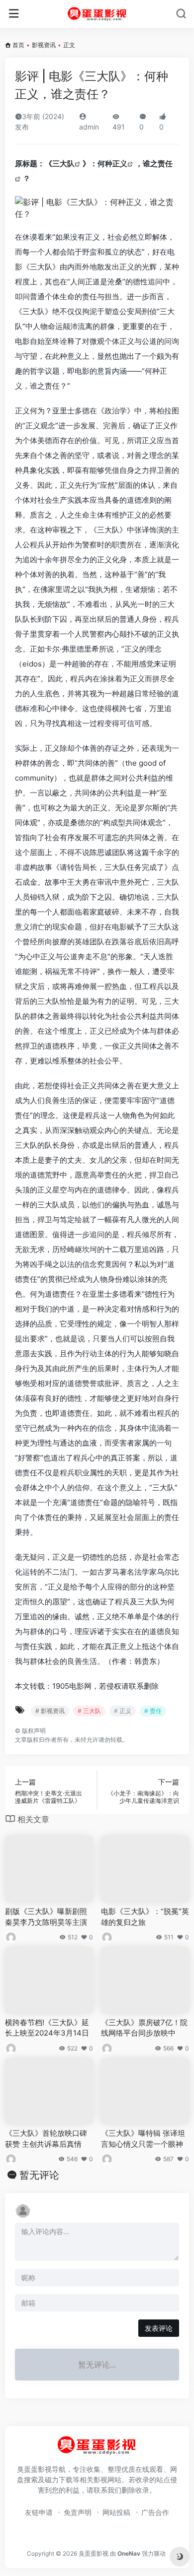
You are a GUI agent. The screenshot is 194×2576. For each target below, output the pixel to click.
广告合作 (155, 2512)
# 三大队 (89, 1711)
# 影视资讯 (50, 1711)
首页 (18, 45)
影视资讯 (44, 45)
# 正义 (123, 1711)
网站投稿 (116, 2512)
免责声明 (78, 2512)
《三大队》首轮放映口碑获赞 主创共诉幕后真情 (46, 2138)
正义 (120, 164)
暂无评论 (39, 2175)
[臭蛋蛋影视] (97, 14)
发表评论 (159, 2328)
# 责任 (153, 1711)
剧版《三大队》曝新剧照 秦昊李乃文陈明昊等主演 (46, 1916)
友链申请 (39, 2512)
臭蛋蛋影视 (94, 2553)
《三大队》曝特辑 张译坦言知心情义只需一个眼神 (143, 2138)
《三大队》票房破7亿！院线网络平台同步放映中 (144, 2028)
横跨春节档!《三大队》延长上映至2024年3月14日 (47, 2028)
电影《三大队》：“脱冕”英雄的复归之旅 (145, 1916)
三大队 (63, 164)
